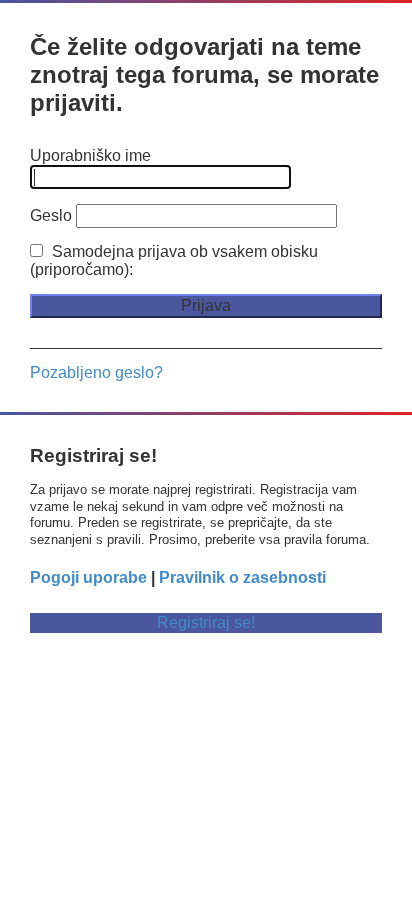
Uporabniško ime (90, 155)
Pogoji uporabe (88, 577)
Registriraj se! (206, 622)
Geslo (51, 215)
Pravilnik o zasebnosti (242, 577)
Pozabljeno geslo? (96, 372)
